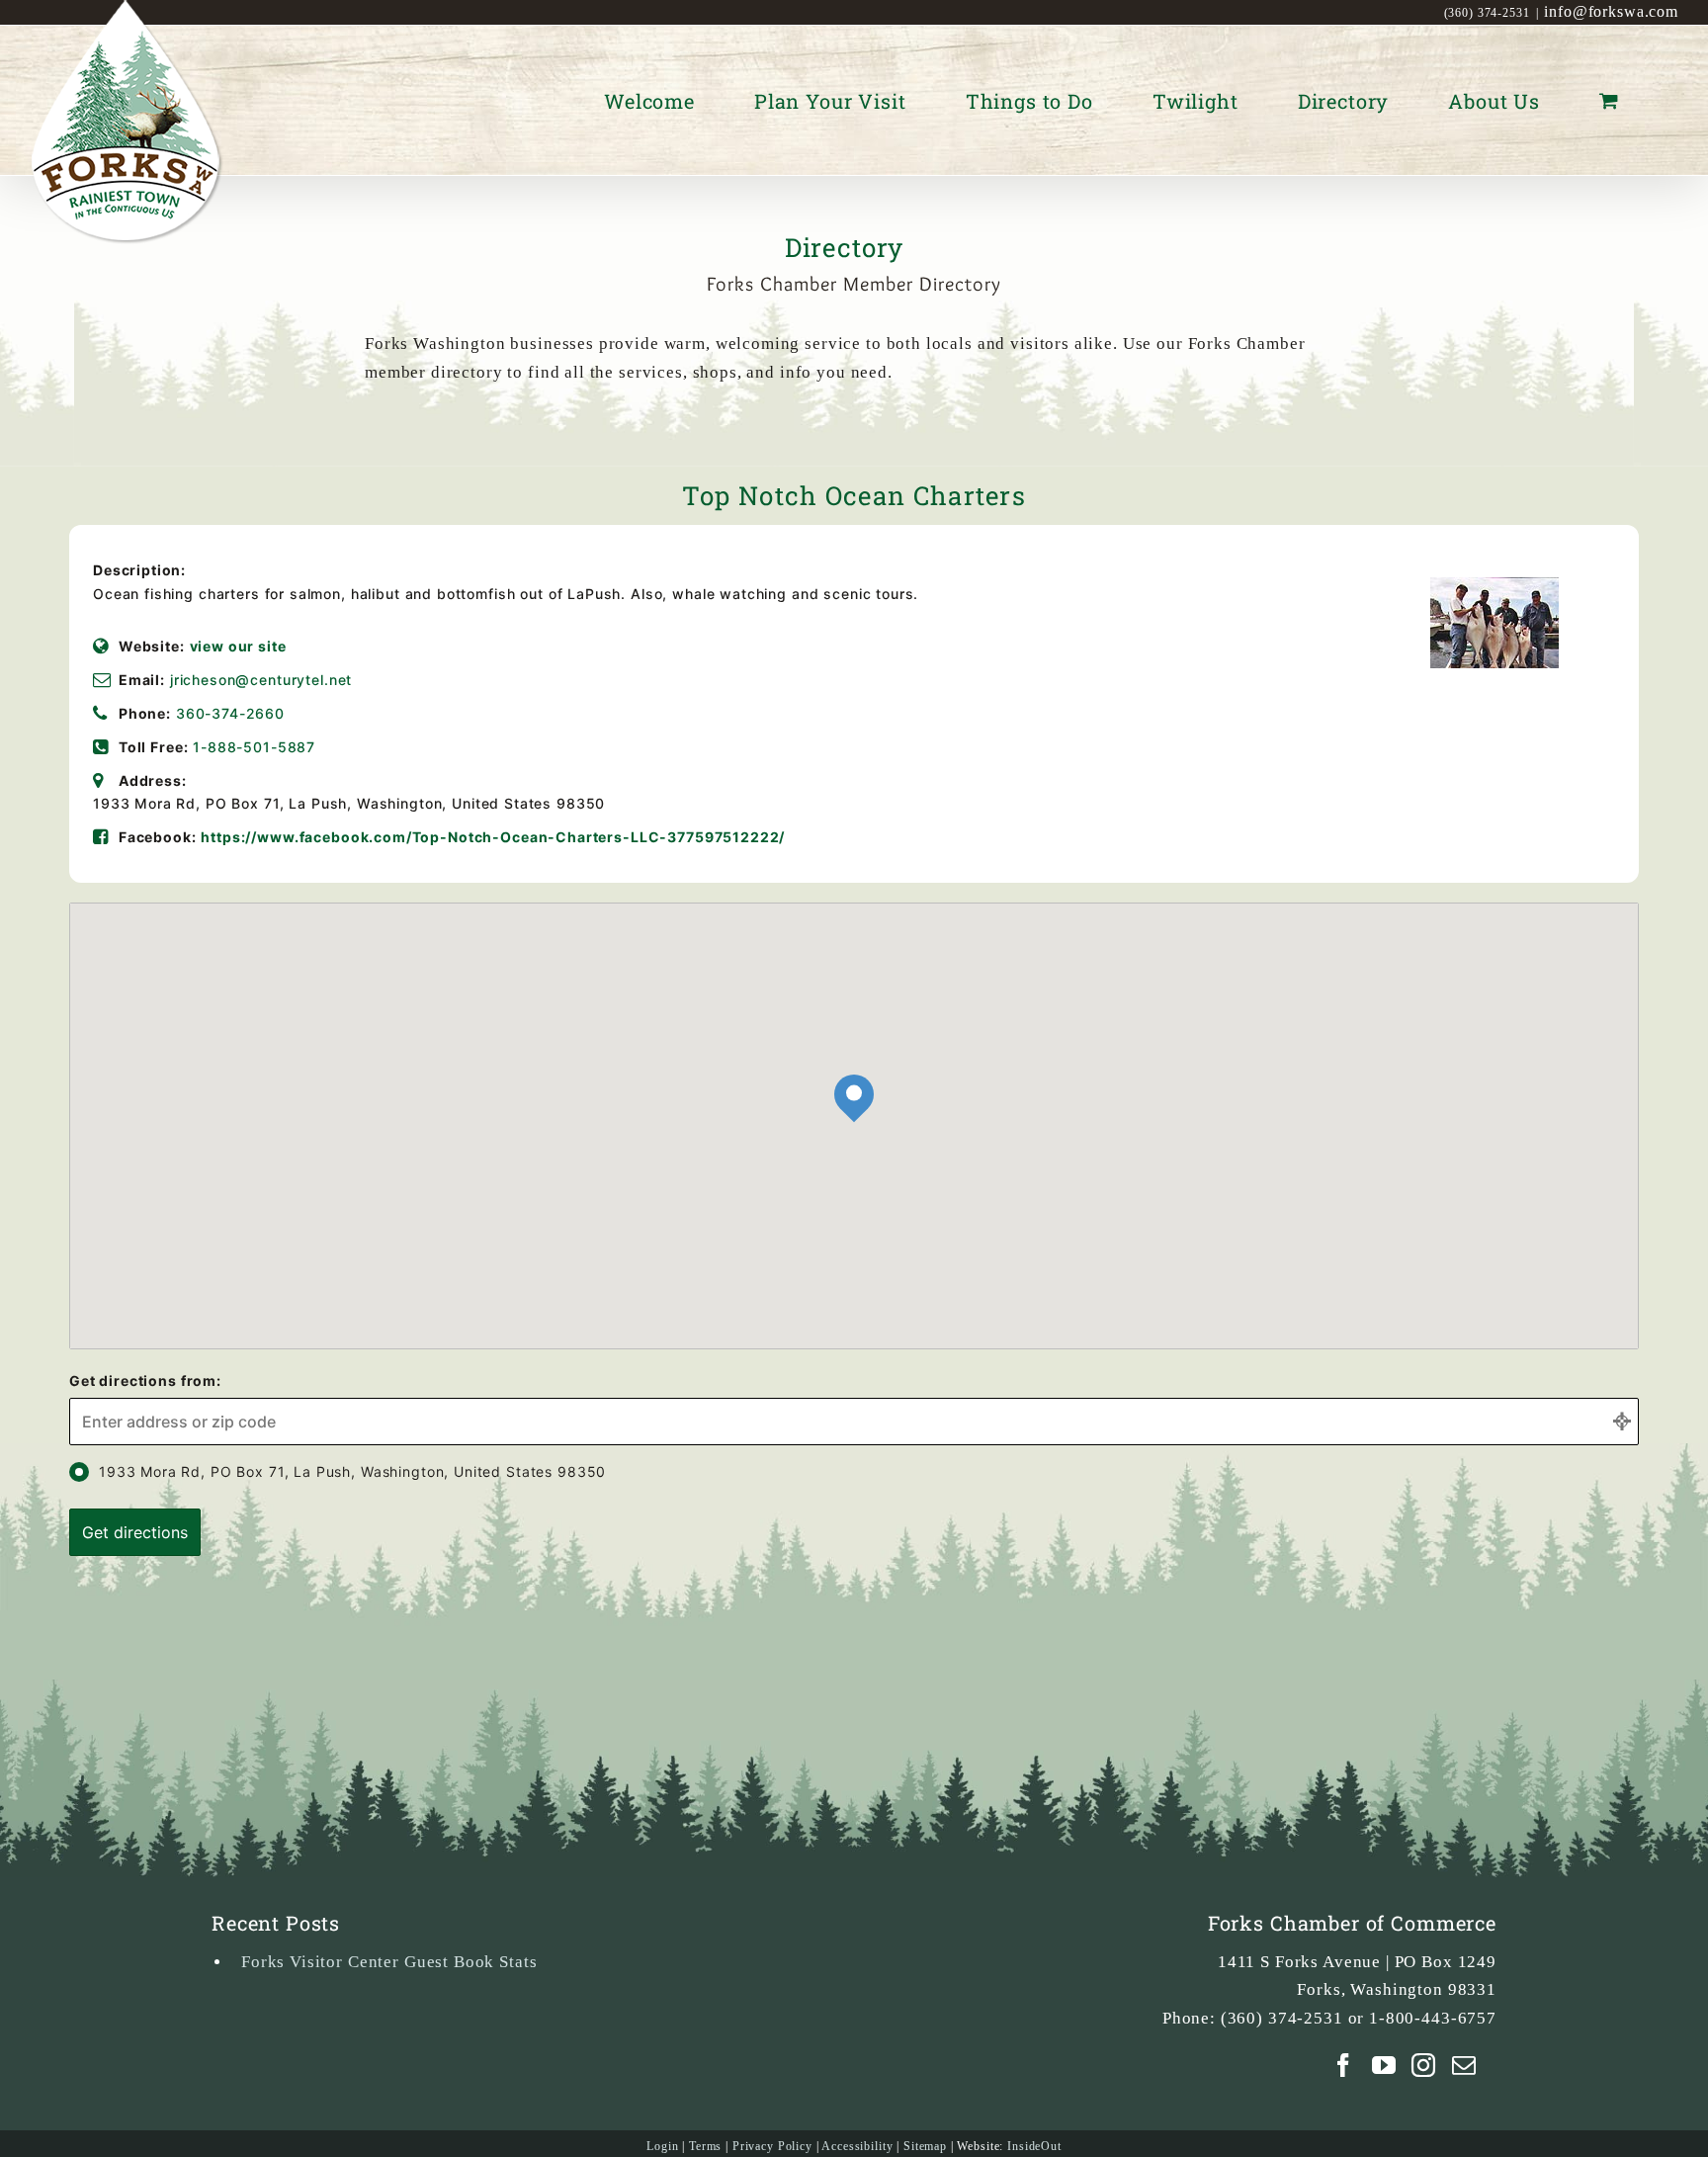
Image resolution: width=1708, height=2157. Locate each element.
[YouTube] (1384, 2065)
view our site (238, 646)
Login (662, 2146)
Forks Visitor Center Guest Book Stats (389, 1962)
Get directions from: (145, 1380)
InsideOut (1034, 2146)
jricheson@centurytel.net (261, 680)
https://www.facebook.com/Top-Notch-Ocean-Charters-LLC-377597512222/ (493, 837)
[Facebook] (1344, 2065)
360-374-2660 (230, 713)
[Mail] (1464, 2065)
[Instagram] (1424, 2065)
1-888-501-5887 (254, 747)
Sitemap (925, 2146)
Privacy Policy (772, 2146)
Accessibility (857, 2146)
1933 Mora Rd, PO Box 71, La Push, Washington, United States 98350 (352, 1471)
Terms (705, 2146)
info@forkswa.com (1611, 11)
